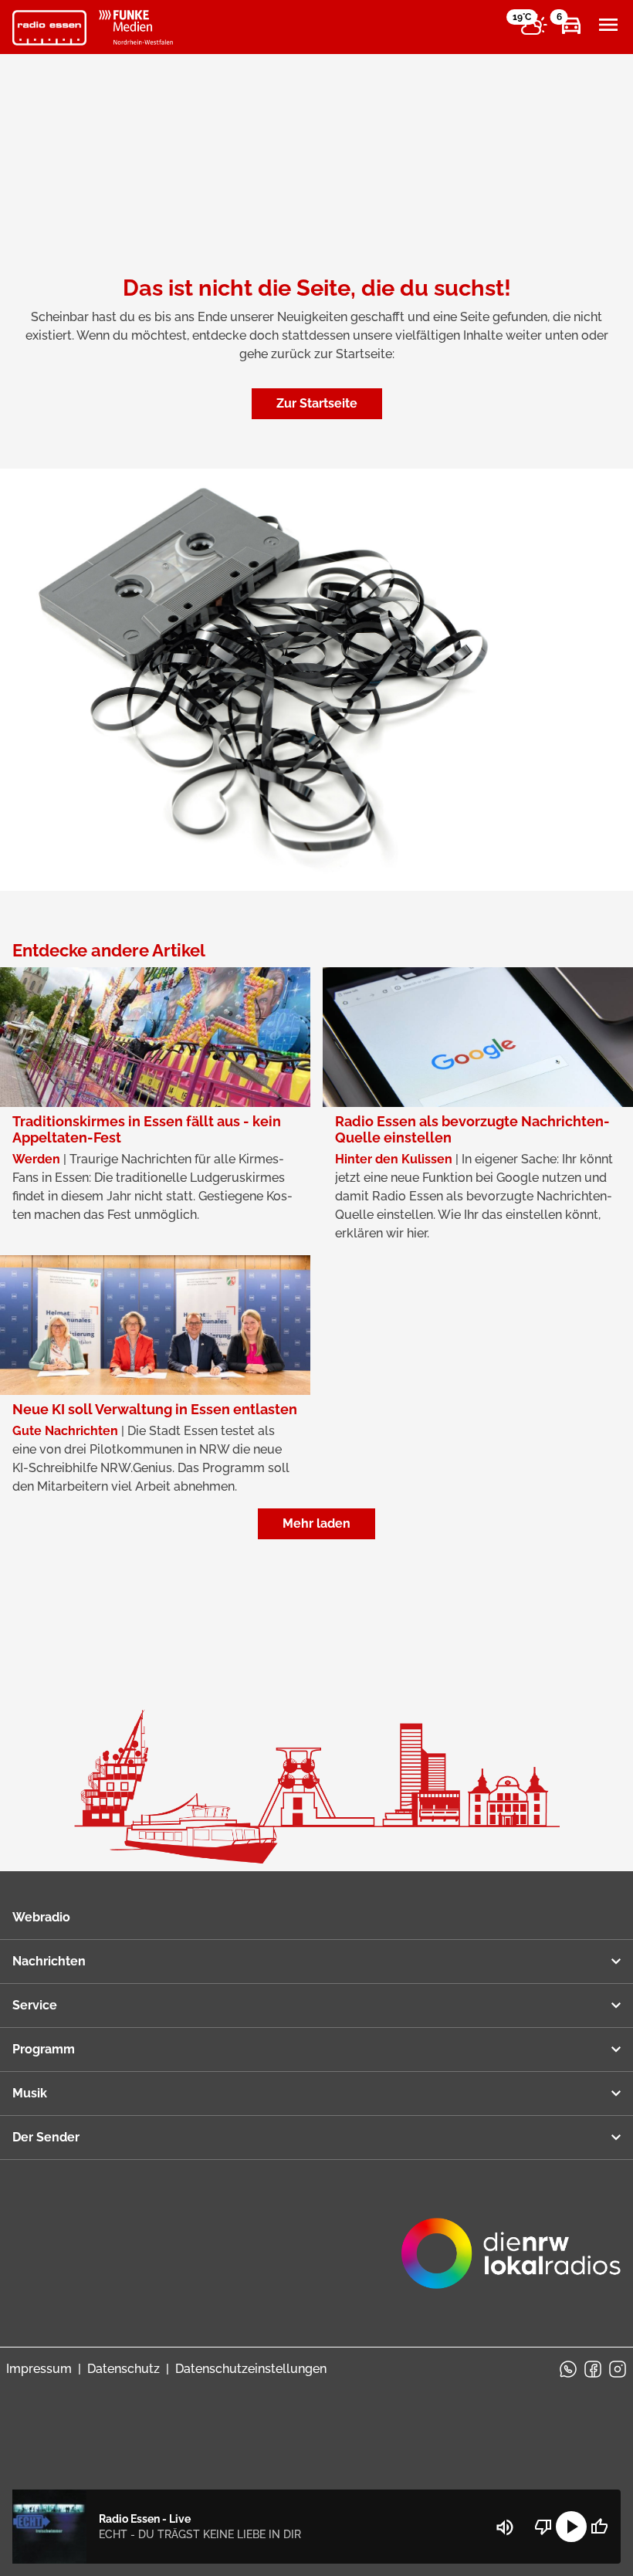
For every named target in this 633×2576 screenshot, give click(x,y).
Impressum (39, 2369)
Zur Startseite (317, 403)
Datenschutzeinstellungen (251, 2369)
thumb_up (599, 2527)
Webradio (41, 1917)
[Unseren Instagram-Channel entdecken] (618, 2369)
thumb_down (543, 2527)
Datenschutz (124, 2369)
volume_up (505, 2527)
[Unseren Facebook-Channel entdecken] (593, 2369)
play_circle (571, 2527)
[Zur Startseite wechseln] (49, 28)
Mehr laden (316, 1523)
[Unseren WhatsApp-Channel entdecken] (568, 2369)
